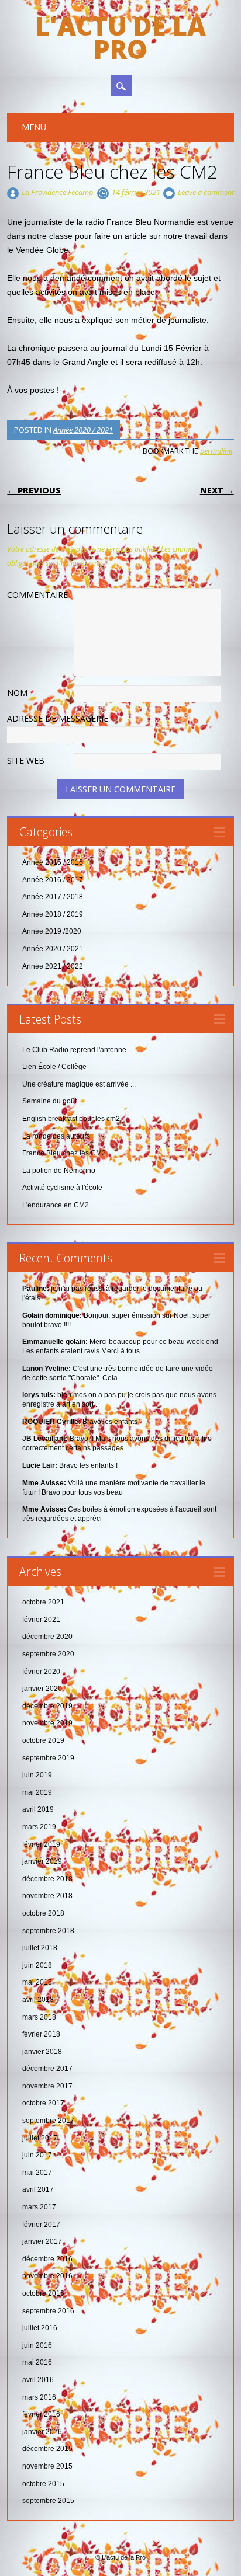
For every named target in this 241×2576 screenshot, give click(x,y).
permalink (216, 451)
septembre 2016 (48, 2311)
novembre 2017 (47, 2086)
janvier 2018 (42, 2052)
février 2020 (41, 1672)
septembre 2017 (48, 2121)
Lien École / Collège (54, 1067)
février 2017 (41, 2225)
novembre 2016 (47, 2276)
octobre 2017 (43, 2103)
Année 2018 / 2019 (53, 914)
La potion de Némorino (59, 1171)
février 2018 (41, 2034)
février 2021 (41, 1620)
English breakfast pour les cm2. (72, 1119)
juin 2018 (37, 1965)
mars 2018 (39, 2017)
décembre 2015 (47, 2449)
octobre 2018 (43, 1913)
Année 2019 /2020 (52, 931)
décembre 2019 (47, 1706)
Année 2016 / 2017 (53, 880)
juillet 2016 (40, 2328)
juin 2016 (37, 2345)
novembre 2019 (47, 1723)
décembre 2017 (47, 2069)
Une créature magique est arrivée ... (79, 1084)
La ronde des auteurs (56, 1136)
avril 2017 (38, 2189)
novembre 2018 (47, 1896)
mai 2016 (37, 2362)
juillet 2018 (40, 1948)
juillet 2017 (40, 2138)
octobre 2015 (43, 2484)
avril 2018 (38, 2000)
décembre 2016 (47, 2259)
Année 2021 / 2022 (53, 966)
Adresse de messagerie (61, 718)
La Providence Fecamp (57, 192)
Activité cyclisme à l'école (62, 1188)
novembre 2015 (47, 2466)
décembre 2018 (47, 1879)
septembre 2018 (48, 1931)
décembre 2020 (47, 1637)
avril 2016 (38, 2380)
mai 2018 (37, 1982)
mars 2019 (39, 1827)
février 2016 (41, 2414)
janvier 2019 (42, 1861)
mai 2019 (37, 1792)
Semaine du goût (49, 1101)
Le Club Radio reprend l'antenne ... (78, 1050)
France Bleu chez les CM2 (64, 1153)
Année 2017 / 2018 (53, 897)
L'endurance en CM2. (56, 1205)
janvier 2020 (42, 1689)
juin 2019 (37, 1775)
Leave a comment (206, 192)
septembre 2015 (48, 2501)
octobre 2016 (43, 2293)
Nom (21, 693)
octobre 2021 (43, 1602)
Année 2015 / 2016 (53, 862)
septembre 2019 (48, 1758)
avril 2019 (38, 1809)
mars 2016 (39, 2397)
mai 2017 (37, 2173)
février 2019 (41, 1844)
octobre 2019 (43, 1740)
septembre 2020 (48, 1654)
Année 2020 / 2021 (83, 430)
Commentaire (37, 595)
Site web (26, 760)
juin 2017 (37, 2155)
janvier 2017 (42, 2241)
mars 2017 (39, 2207)
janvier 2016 (42, 2432)
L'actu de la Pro (120, 37)
